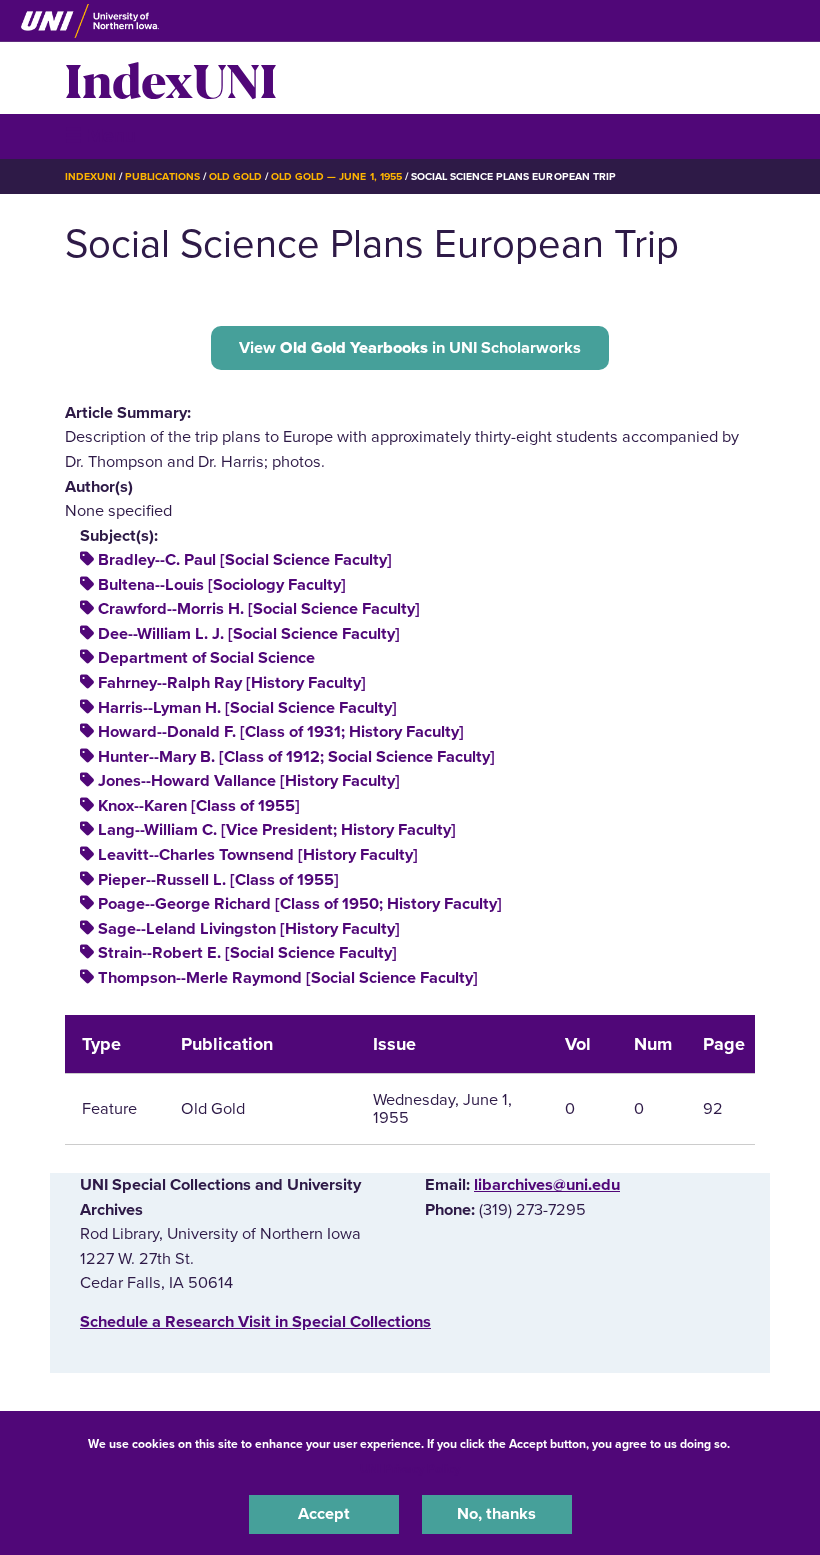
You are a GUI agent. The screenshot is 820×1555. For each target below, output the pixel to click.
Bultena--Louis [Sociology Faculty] (222, 585)
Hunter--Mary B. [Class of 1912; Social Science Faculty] (296, 757)
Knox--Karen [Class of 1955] (199, 806)
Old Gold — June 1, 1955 (336, 176)
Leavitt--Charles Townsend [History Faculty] (258, 855)
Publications (162, 176)
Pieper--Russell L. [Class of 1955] (218, 880)
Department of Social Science (206, 658)
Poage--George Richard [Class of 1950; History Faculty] (300, 904)
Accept (324, 1514)
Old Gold (235, 176)
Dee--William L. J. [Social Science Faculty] (249, 634)
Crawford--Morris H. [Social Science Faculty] (259, 609)
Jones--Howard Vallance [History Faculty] (249, 781)
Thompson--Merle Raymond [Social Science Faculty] (288, 978)
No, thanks (496, 1514)
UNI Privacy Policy (410, 1469)
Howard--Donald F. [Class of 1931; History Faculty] (281, 732)
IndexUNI (171, 78)
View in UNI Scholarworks (410, 348)
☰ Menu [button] (100, 135)
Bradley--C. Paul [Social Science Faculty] (245, 560)
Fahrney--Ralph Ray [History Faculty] (232, 683)
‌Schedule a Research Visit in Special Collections (255, 1322)
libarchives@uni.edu (547, 1185)
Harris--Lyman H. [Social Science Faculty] (247, 708)
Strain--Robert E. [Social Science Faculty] (247, 953)
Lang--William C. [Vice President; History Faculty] (277, 830)
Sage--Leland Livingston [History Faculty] (249, 929)
